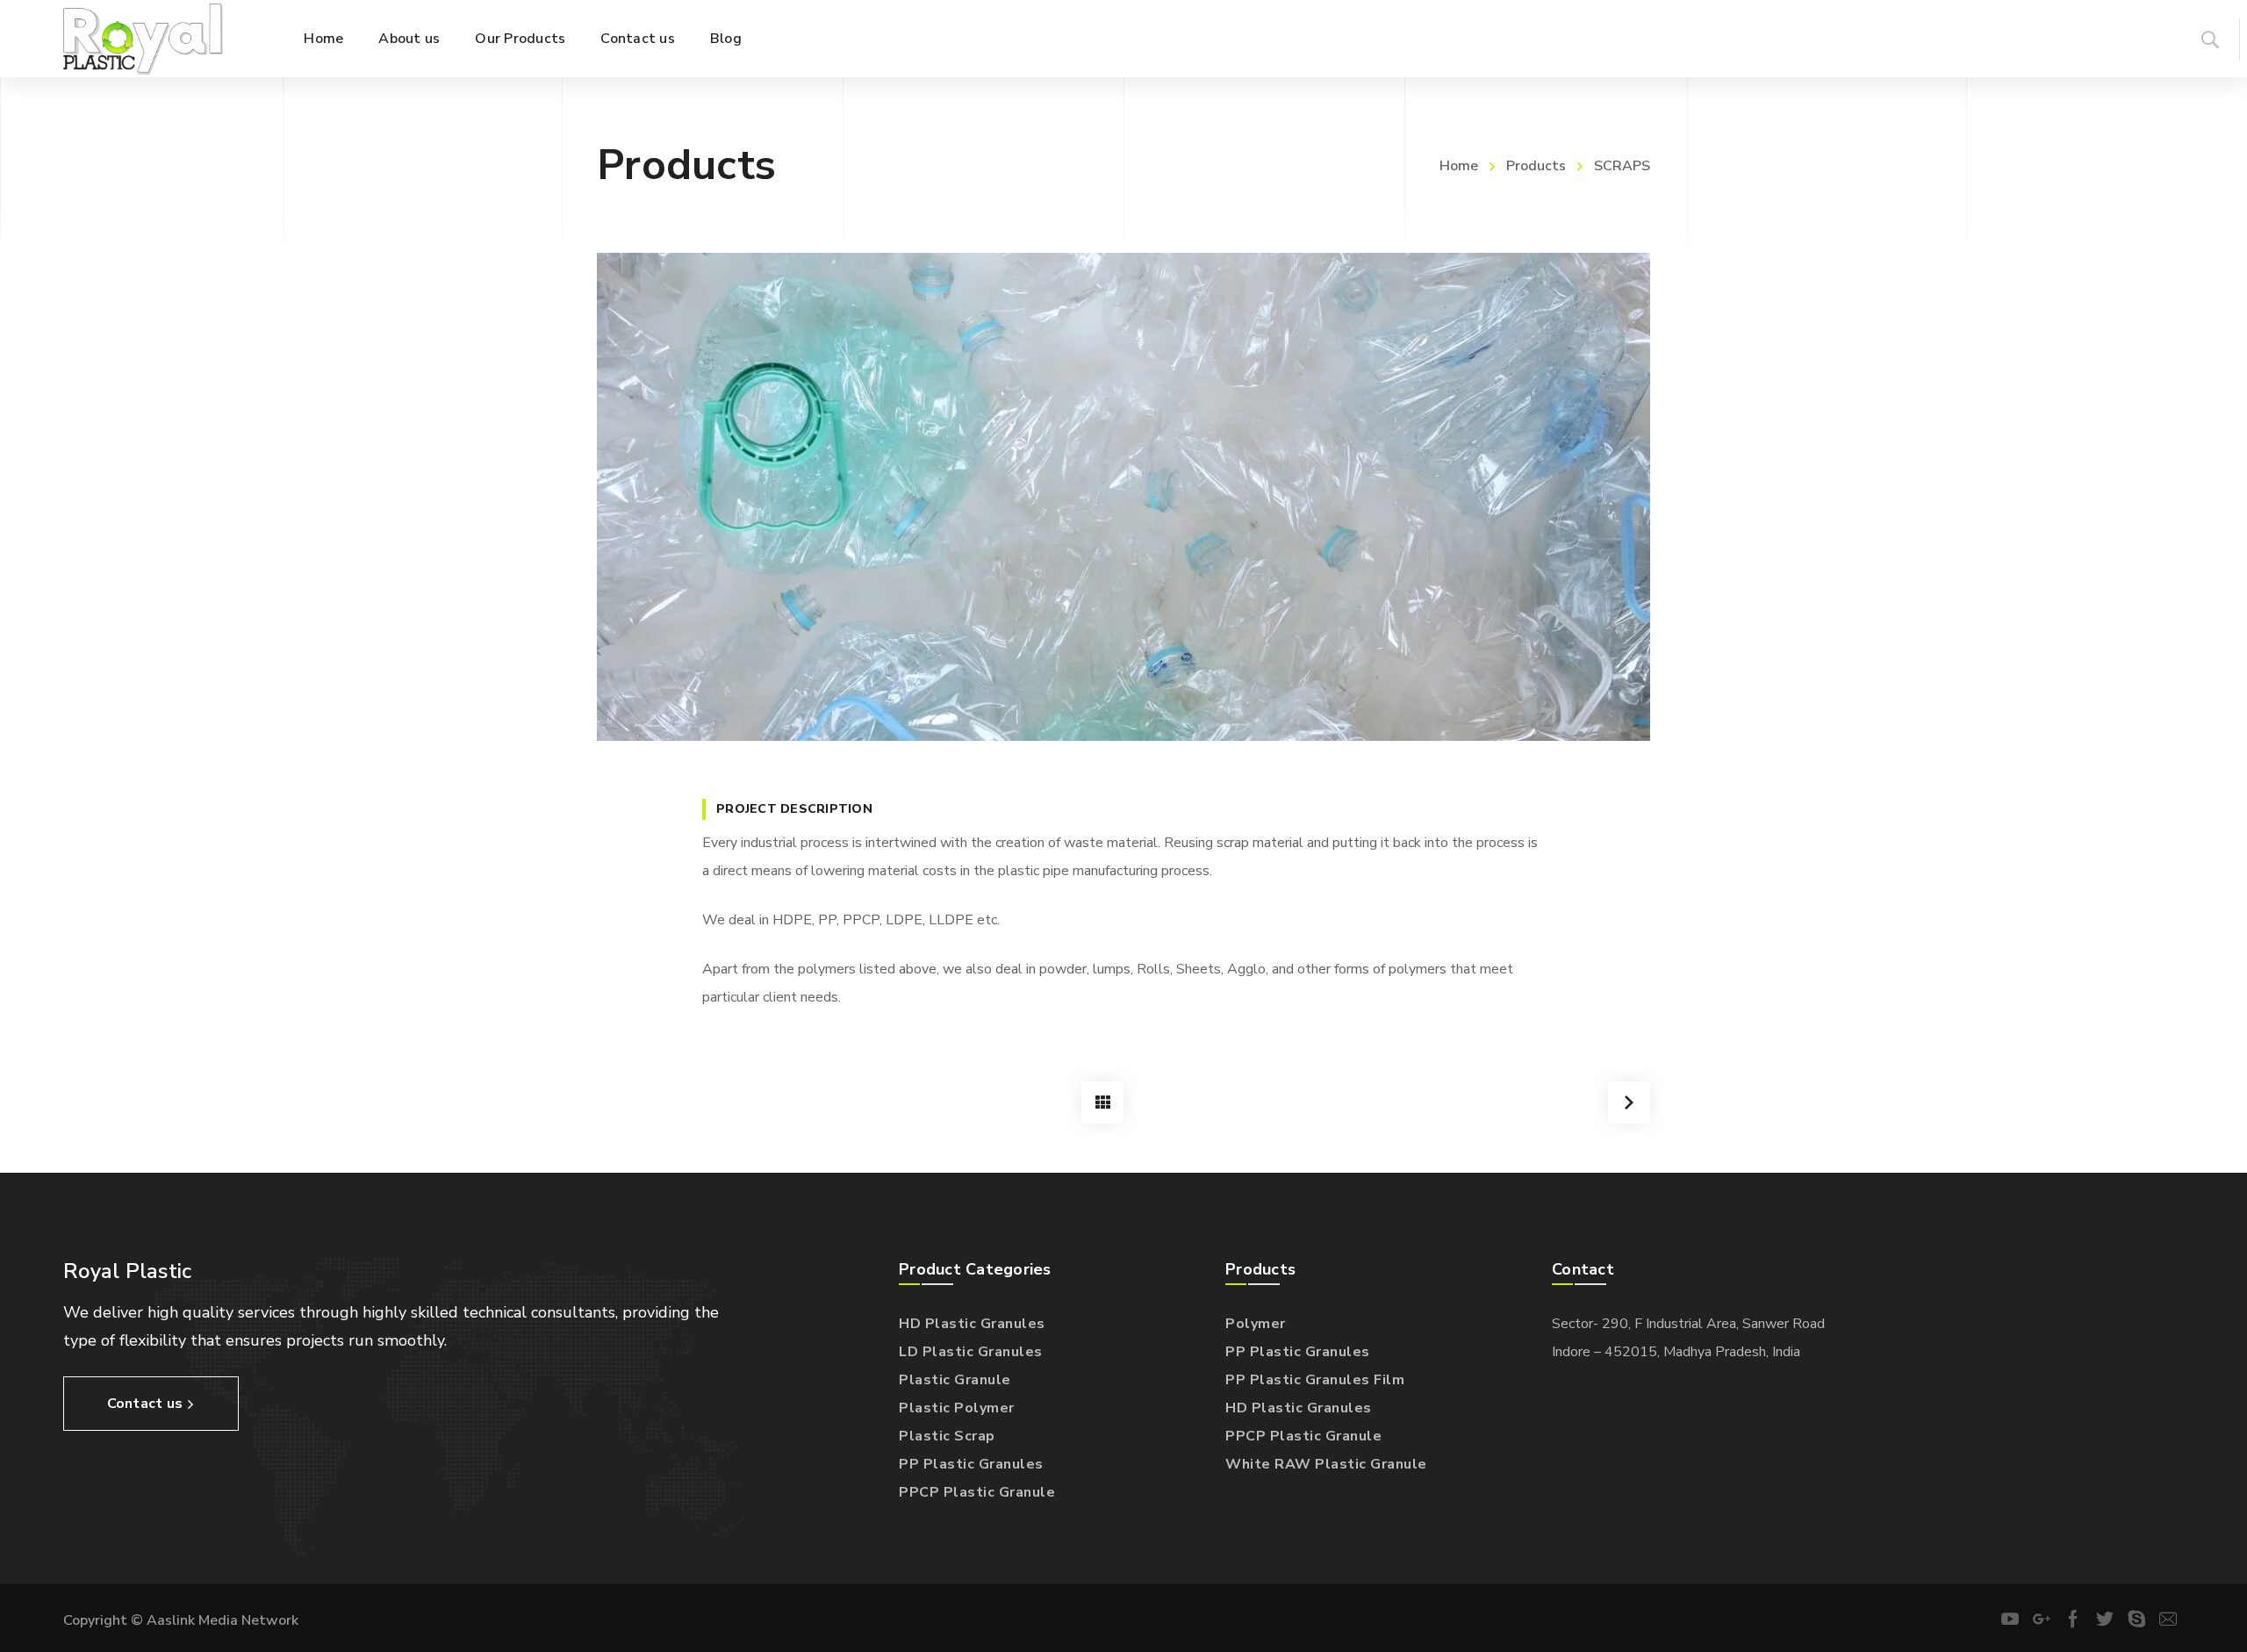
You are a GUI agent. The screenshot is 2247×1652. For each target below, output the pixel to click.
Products (1536, 166)
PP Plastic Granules (971, 1464)
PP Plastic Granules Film (1315, 1380)
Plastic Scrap (947, 1436)
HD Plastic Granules (972, 1324)
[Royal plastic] (143, 39)
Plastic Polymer (957, 1408)
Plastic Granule (955, 1380)
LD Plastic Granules (971, 1352)
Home (1459, 166)
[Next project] (1629, 1103)
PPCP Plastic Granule (977, 1492)
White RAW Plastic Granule (1326, 1464)
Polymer (1256, 1324)
